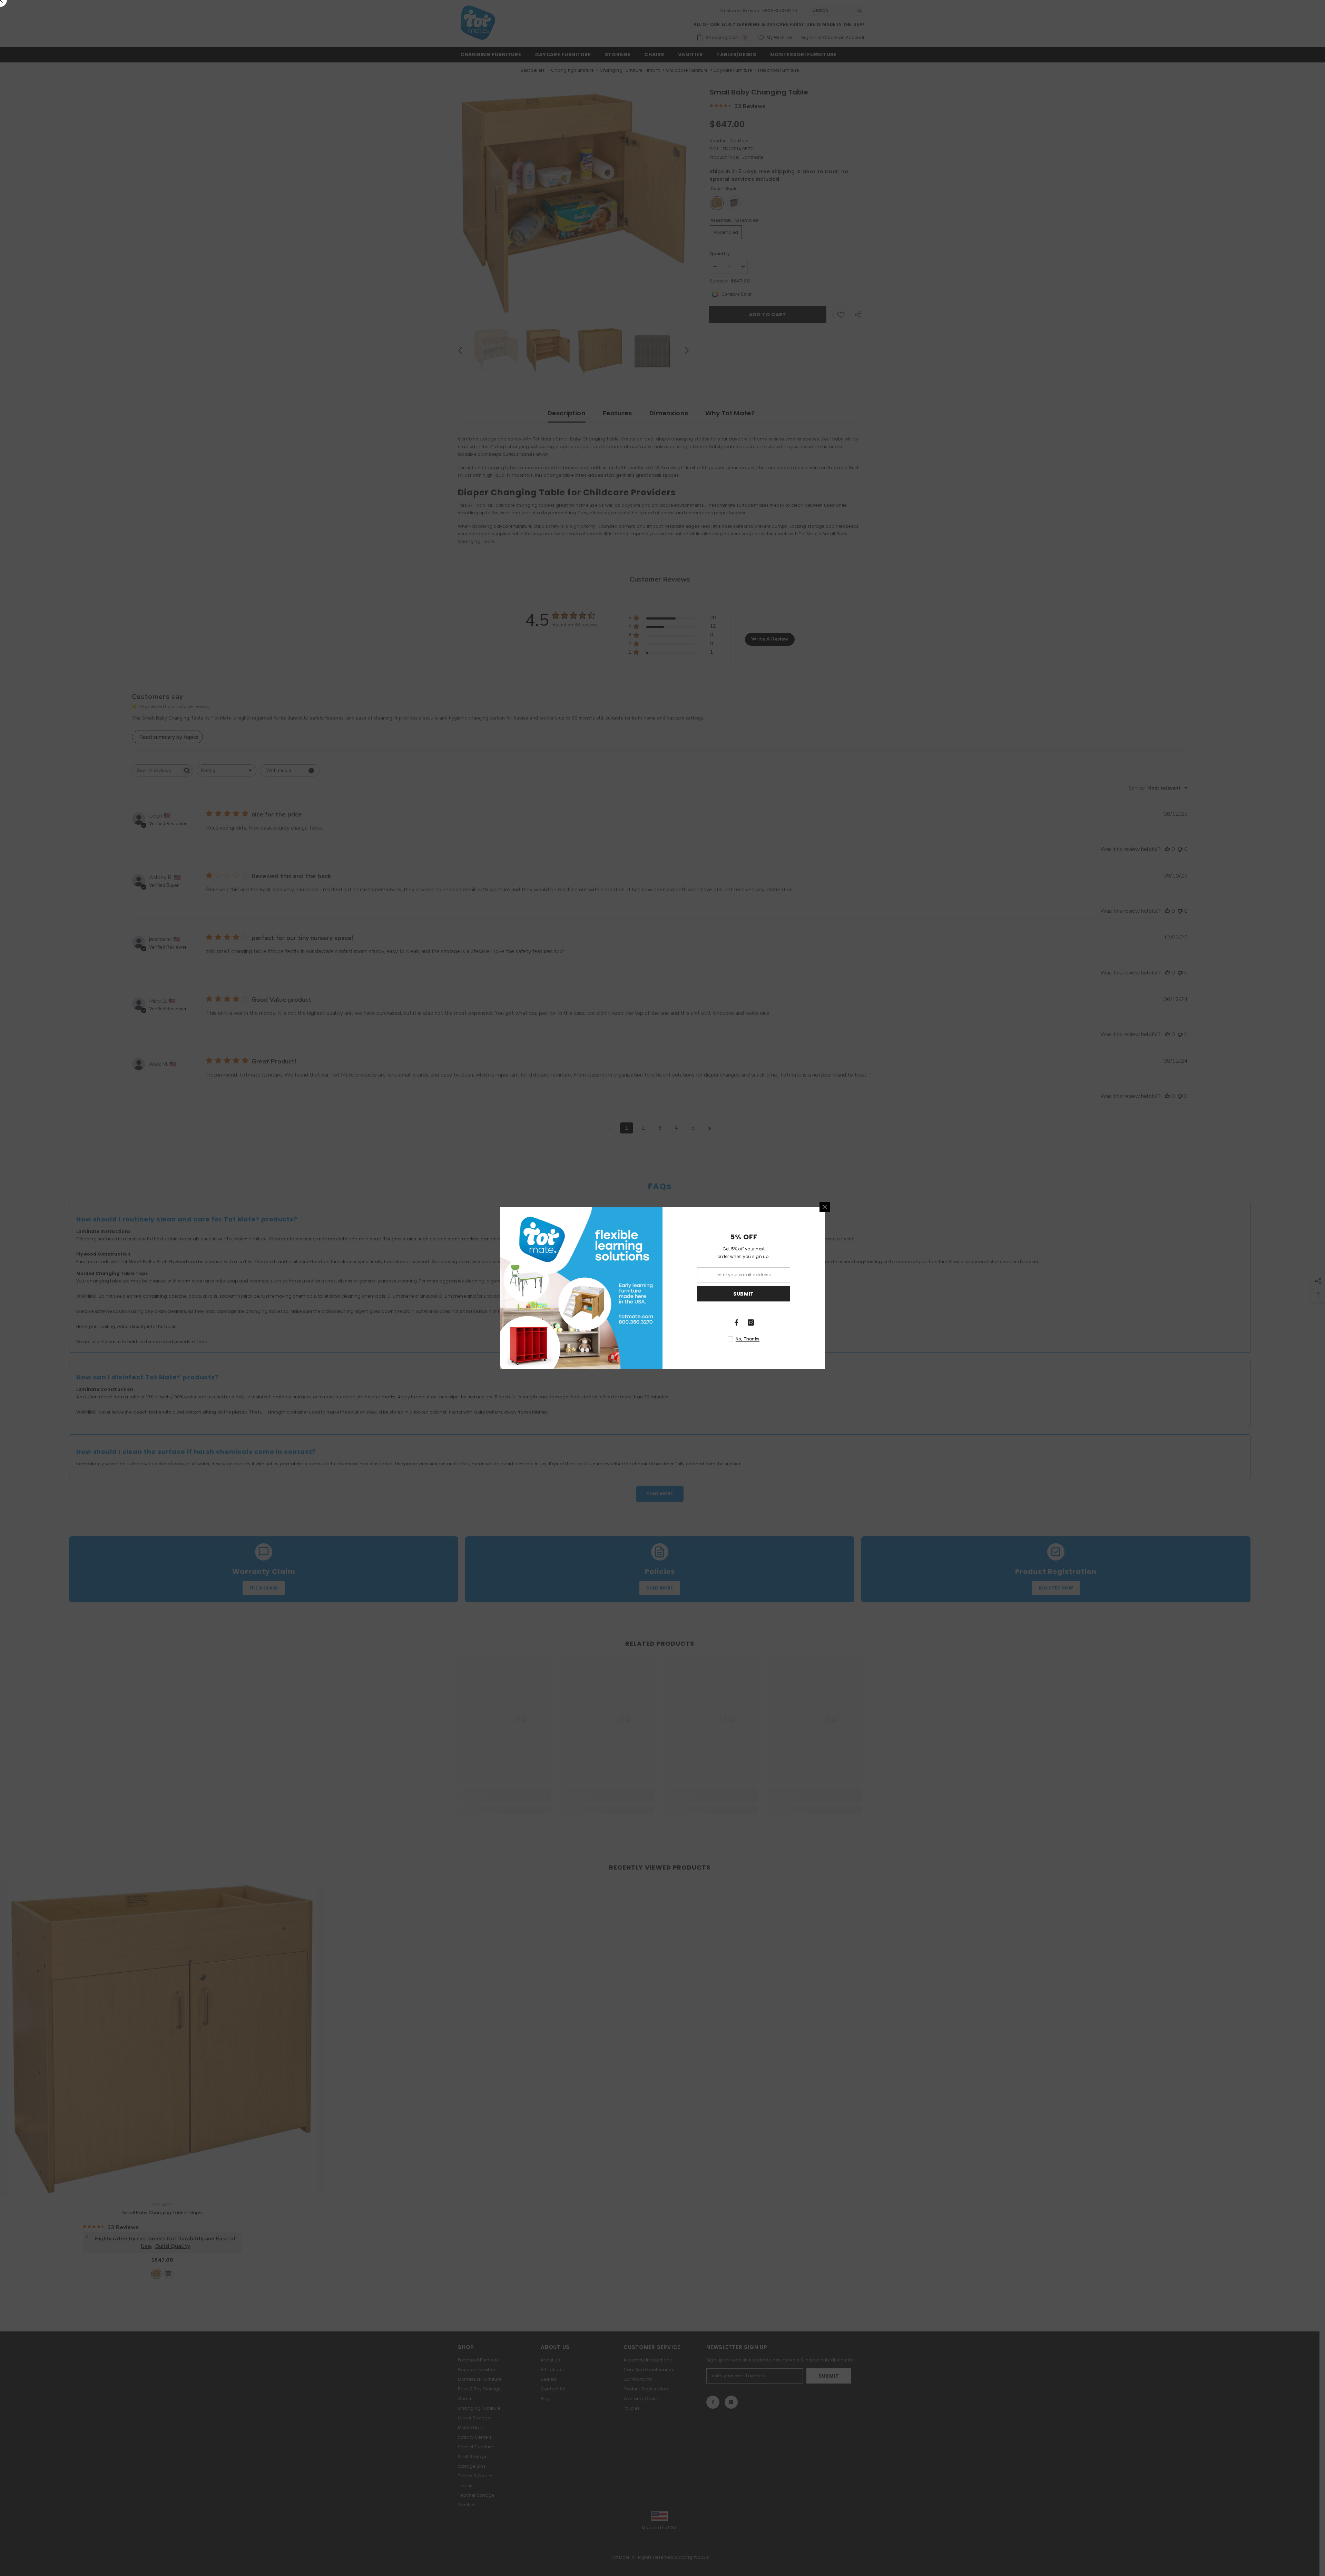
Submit (744, 1294)
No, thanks (748, 1339)
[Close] (825, 1207)
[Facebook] (736, 1322)
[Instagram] (751, 1322)
